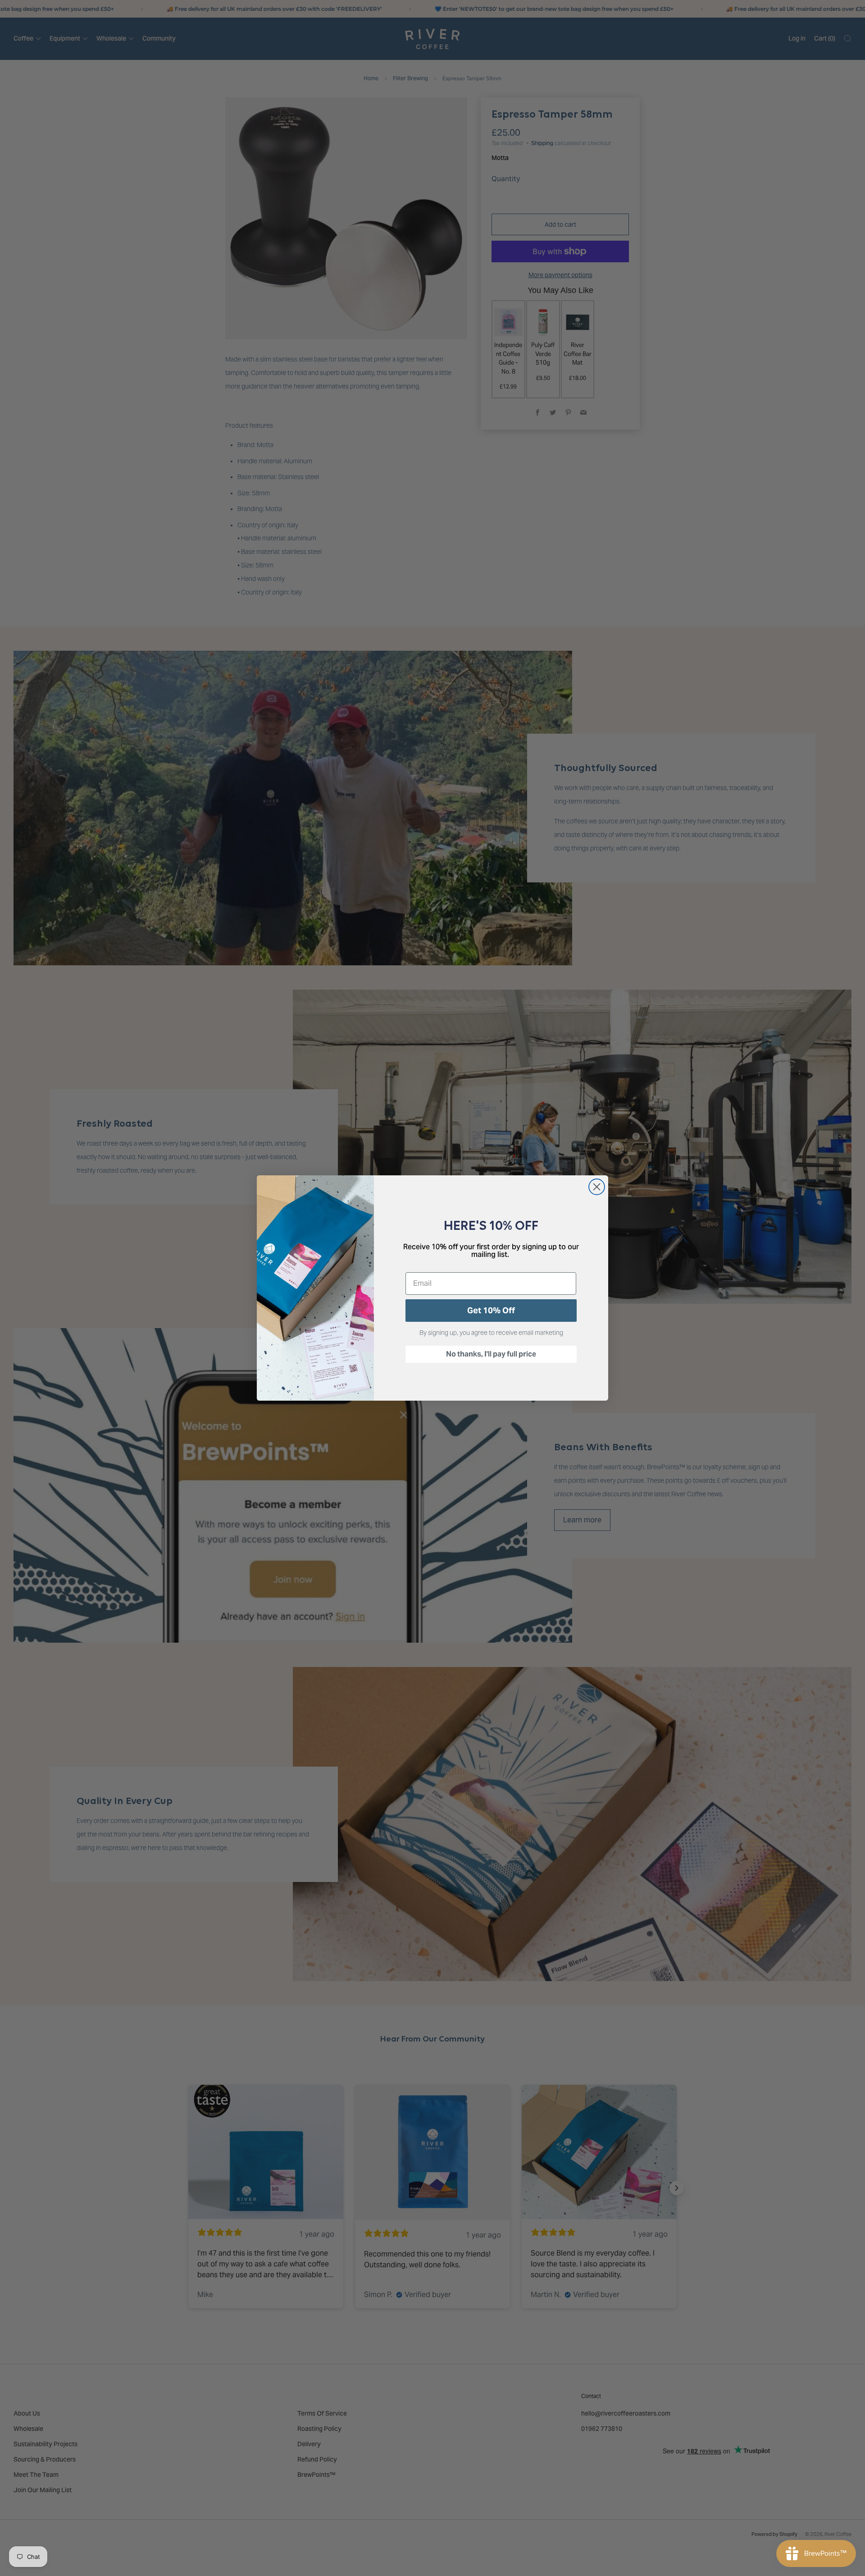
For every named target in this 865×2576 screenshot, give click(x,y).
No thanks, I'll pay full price (491, 1354)
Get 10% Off (491, 1310)
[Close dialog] (597, 1187)
